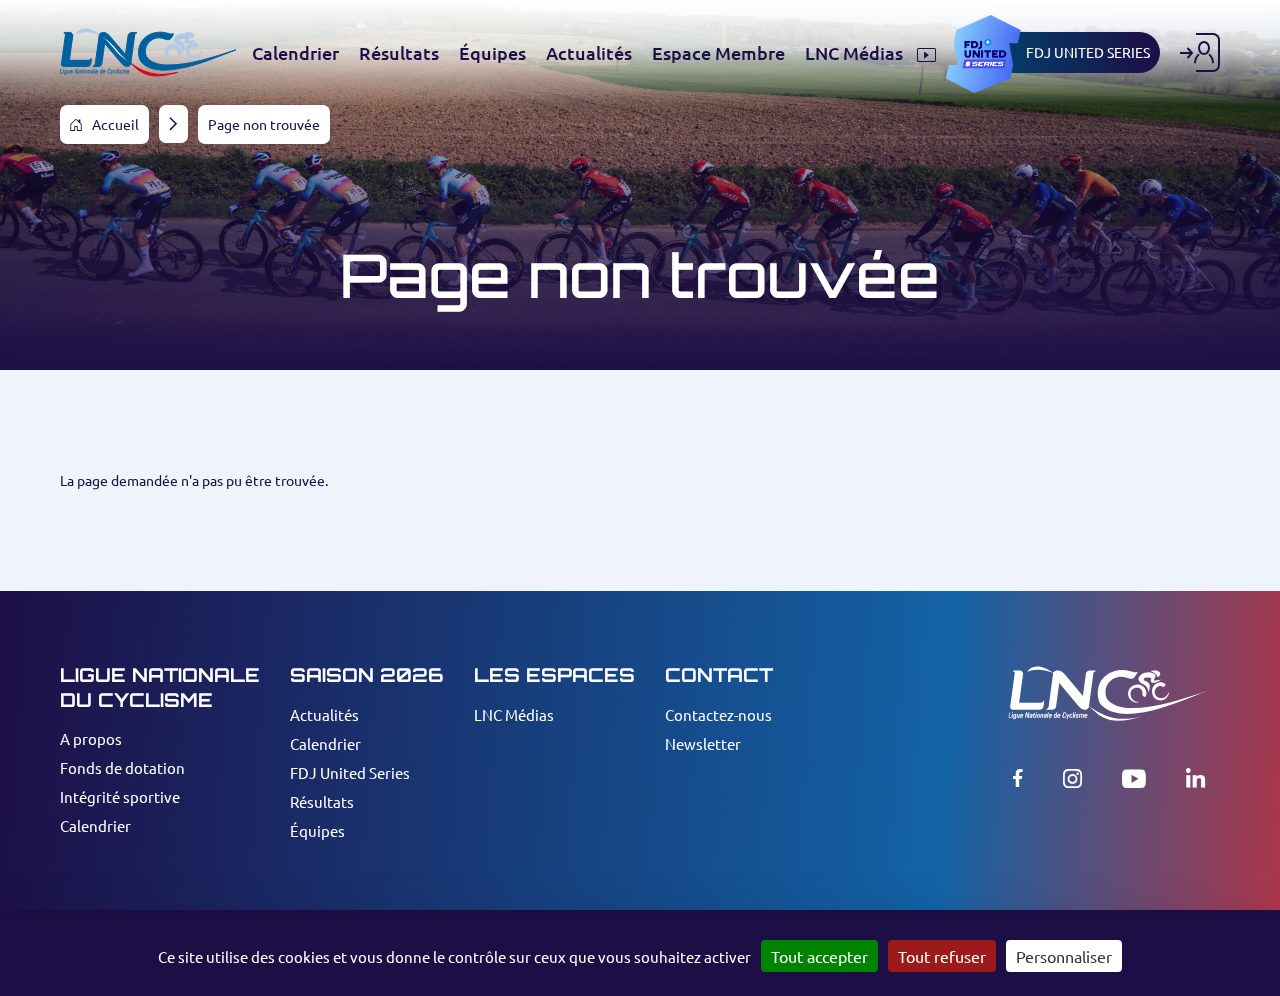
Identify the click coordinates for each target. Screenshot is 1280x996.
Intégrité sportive (120, 796)
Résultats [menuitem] (399, 53)
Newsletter (703, 743)
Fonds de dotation (122, 767)
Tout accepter (819, 956)
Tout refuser (942, 956)
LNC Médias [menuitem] (856, 53)
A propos (91, 738)
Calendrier (95, 825)
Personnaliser (1064, 956)
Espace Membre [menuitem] (718, 53)
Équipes (317, 830)
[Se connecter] (1200, 52)
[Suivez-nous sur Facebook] (1018, 778)
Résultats (322, 801)
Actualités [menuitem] (589, 53)
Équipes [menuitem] (492, 53)
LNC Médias (514, 714)
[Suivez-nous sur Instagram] (1072, 778)
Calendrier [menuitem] (295, 53)
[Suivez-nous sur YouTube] (1134, 778)
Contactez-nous (718, 714)
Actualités (324, 714)
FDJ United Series (350, 772)
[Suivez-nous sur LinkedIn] (1195, 778)
